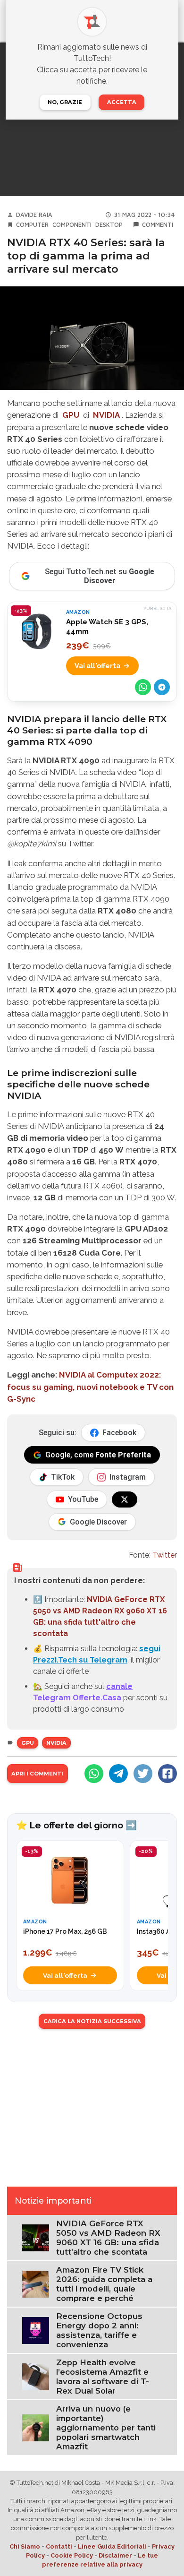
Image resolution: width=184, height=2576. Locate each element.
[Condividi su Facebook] (167, 1774)
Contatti (59, 2546)
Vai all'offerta (97, 666)
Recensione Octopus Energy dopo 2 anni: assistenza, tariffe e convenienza (99, 2330)
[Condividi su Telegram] (162, 687)
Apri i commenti (37, 1774)
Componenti (72, 225)
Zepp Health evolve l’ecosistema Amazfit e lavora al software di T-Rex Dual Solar (103, 2377)
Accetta (122, 102)
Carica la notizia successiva (92, 2021)
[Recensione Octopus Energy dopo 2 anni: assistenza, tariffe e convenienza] (36, 2330)
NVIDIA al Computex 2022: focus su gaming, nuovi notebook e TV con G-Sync (90, 1387)
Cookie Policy (72, 2555)
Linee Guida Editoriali (112, 2546)
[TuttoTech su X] (125, 1499)
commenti (158, 225)
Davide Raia (34, 215)
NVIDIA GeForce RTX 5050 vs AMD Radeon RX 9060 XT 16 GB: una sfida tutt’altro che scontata (108, 2238)
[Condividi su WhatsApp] (143, 687)
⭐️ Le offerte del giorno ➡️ (76, 1825)
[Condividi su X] (143, 1774)
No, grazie (65, 102)
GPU (28, 1743)
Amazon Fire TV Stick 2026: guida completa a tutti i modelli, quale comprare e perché (104, 2284)
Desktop (109, 225)
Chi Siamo (25, 2546)
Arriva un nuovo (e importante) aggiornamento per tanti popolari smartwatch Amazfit (106, 2428)
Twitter (165, 1555)
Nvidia (56, 1743)
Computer (32, 225)
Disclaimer (115, 2555)
